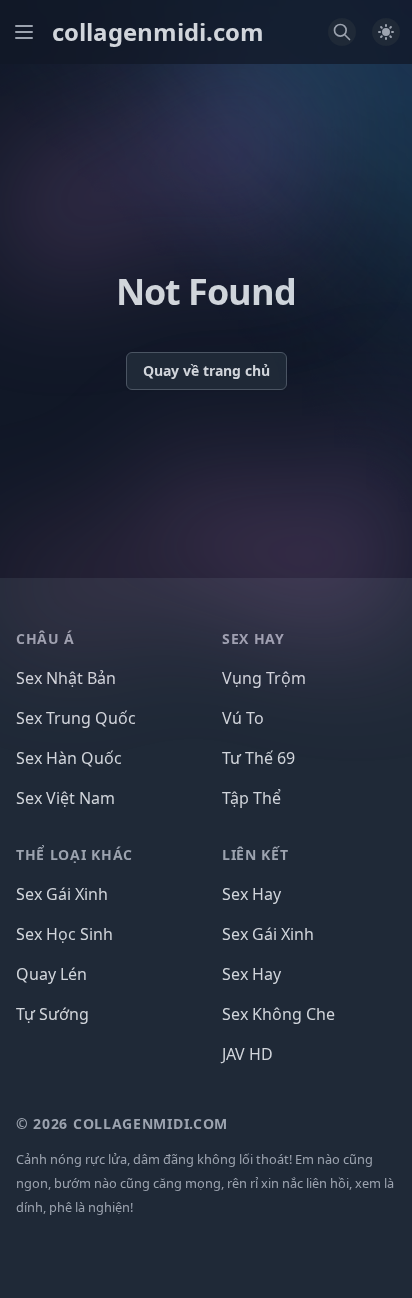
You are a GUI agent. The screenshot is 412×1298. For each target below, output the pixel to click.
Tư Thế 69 (258, 758)
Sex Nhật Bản (66, 678)
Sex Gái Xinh (62, 894)
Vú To (243, 718)
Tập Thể (251, 798)
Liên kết (255, 854)
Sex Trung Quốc (76, 718)
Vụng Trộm (264, 678)
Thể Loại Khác (74, 854)
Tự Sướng (52, 1014)
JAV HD (247, 1054)
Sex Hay (251, 894)
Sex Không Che (278, 1014)
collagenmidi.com (158, 32)
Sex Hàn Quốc (69, 758)
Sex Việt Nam (65, 798)
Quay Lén (51, 974)
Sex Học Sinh (64, 934)
